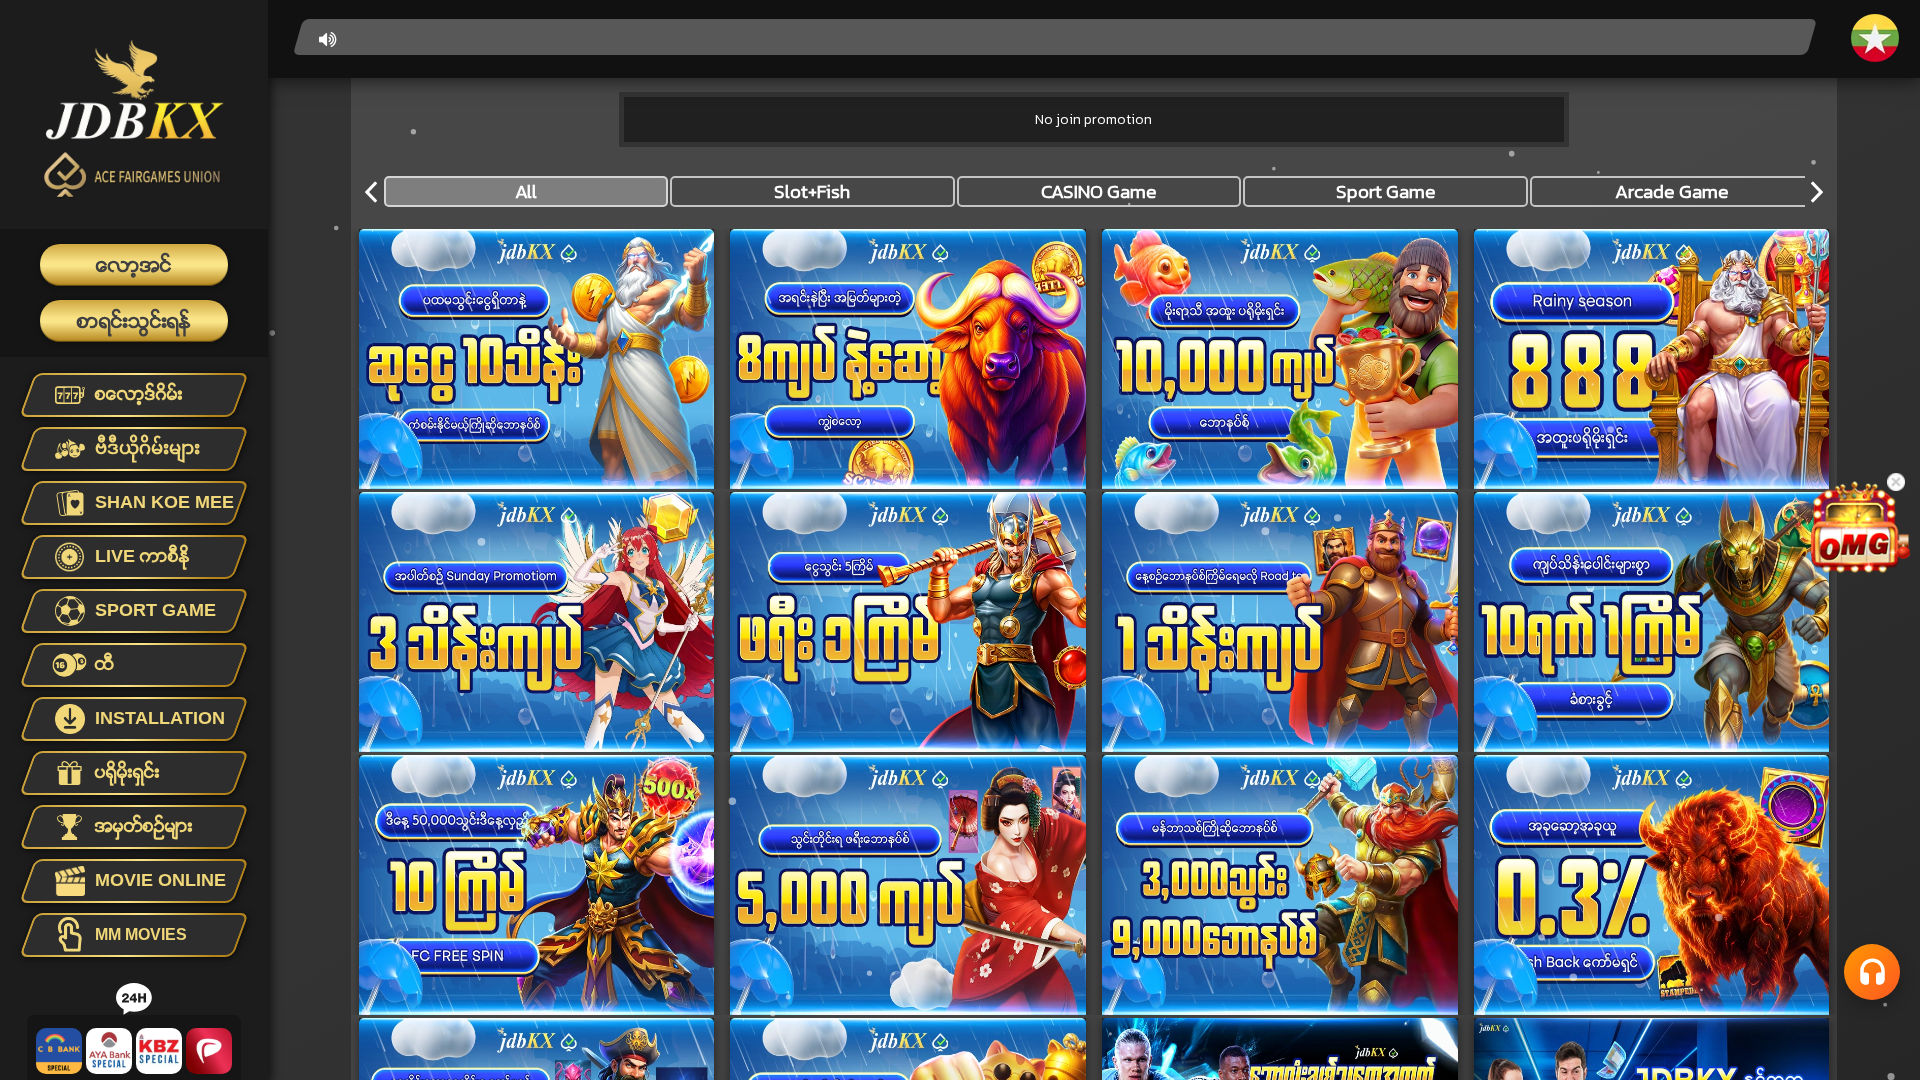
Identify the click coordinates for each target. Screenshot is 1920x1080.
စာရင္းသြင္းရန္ (134, 321)
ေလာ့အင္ (134, 265)
